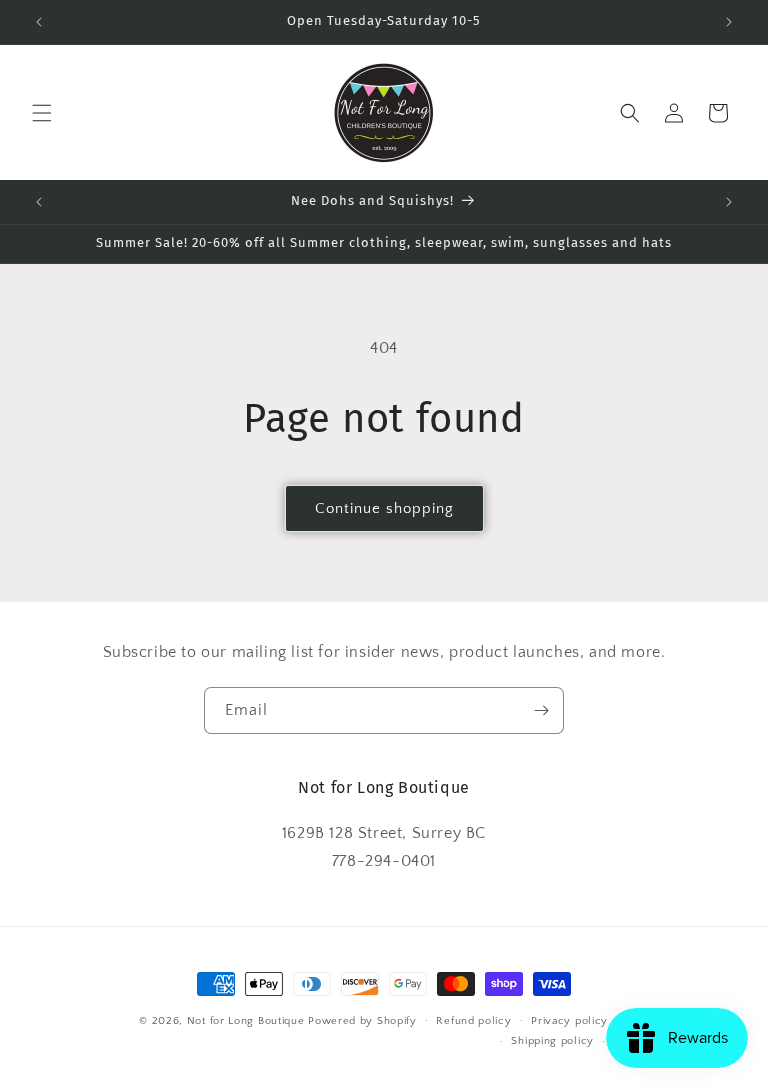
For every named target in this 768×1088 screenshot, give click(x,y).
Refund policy (473, 1021)
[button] (42, 113)
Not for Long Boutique (246, 1021)
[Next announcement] (729, 22)
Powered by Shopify (362, 1021)
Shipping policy (552, 1041)
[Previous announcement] (39, 22)
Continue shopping (384, 508)
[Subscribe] (541, 710)
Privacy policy (569, 1021)
